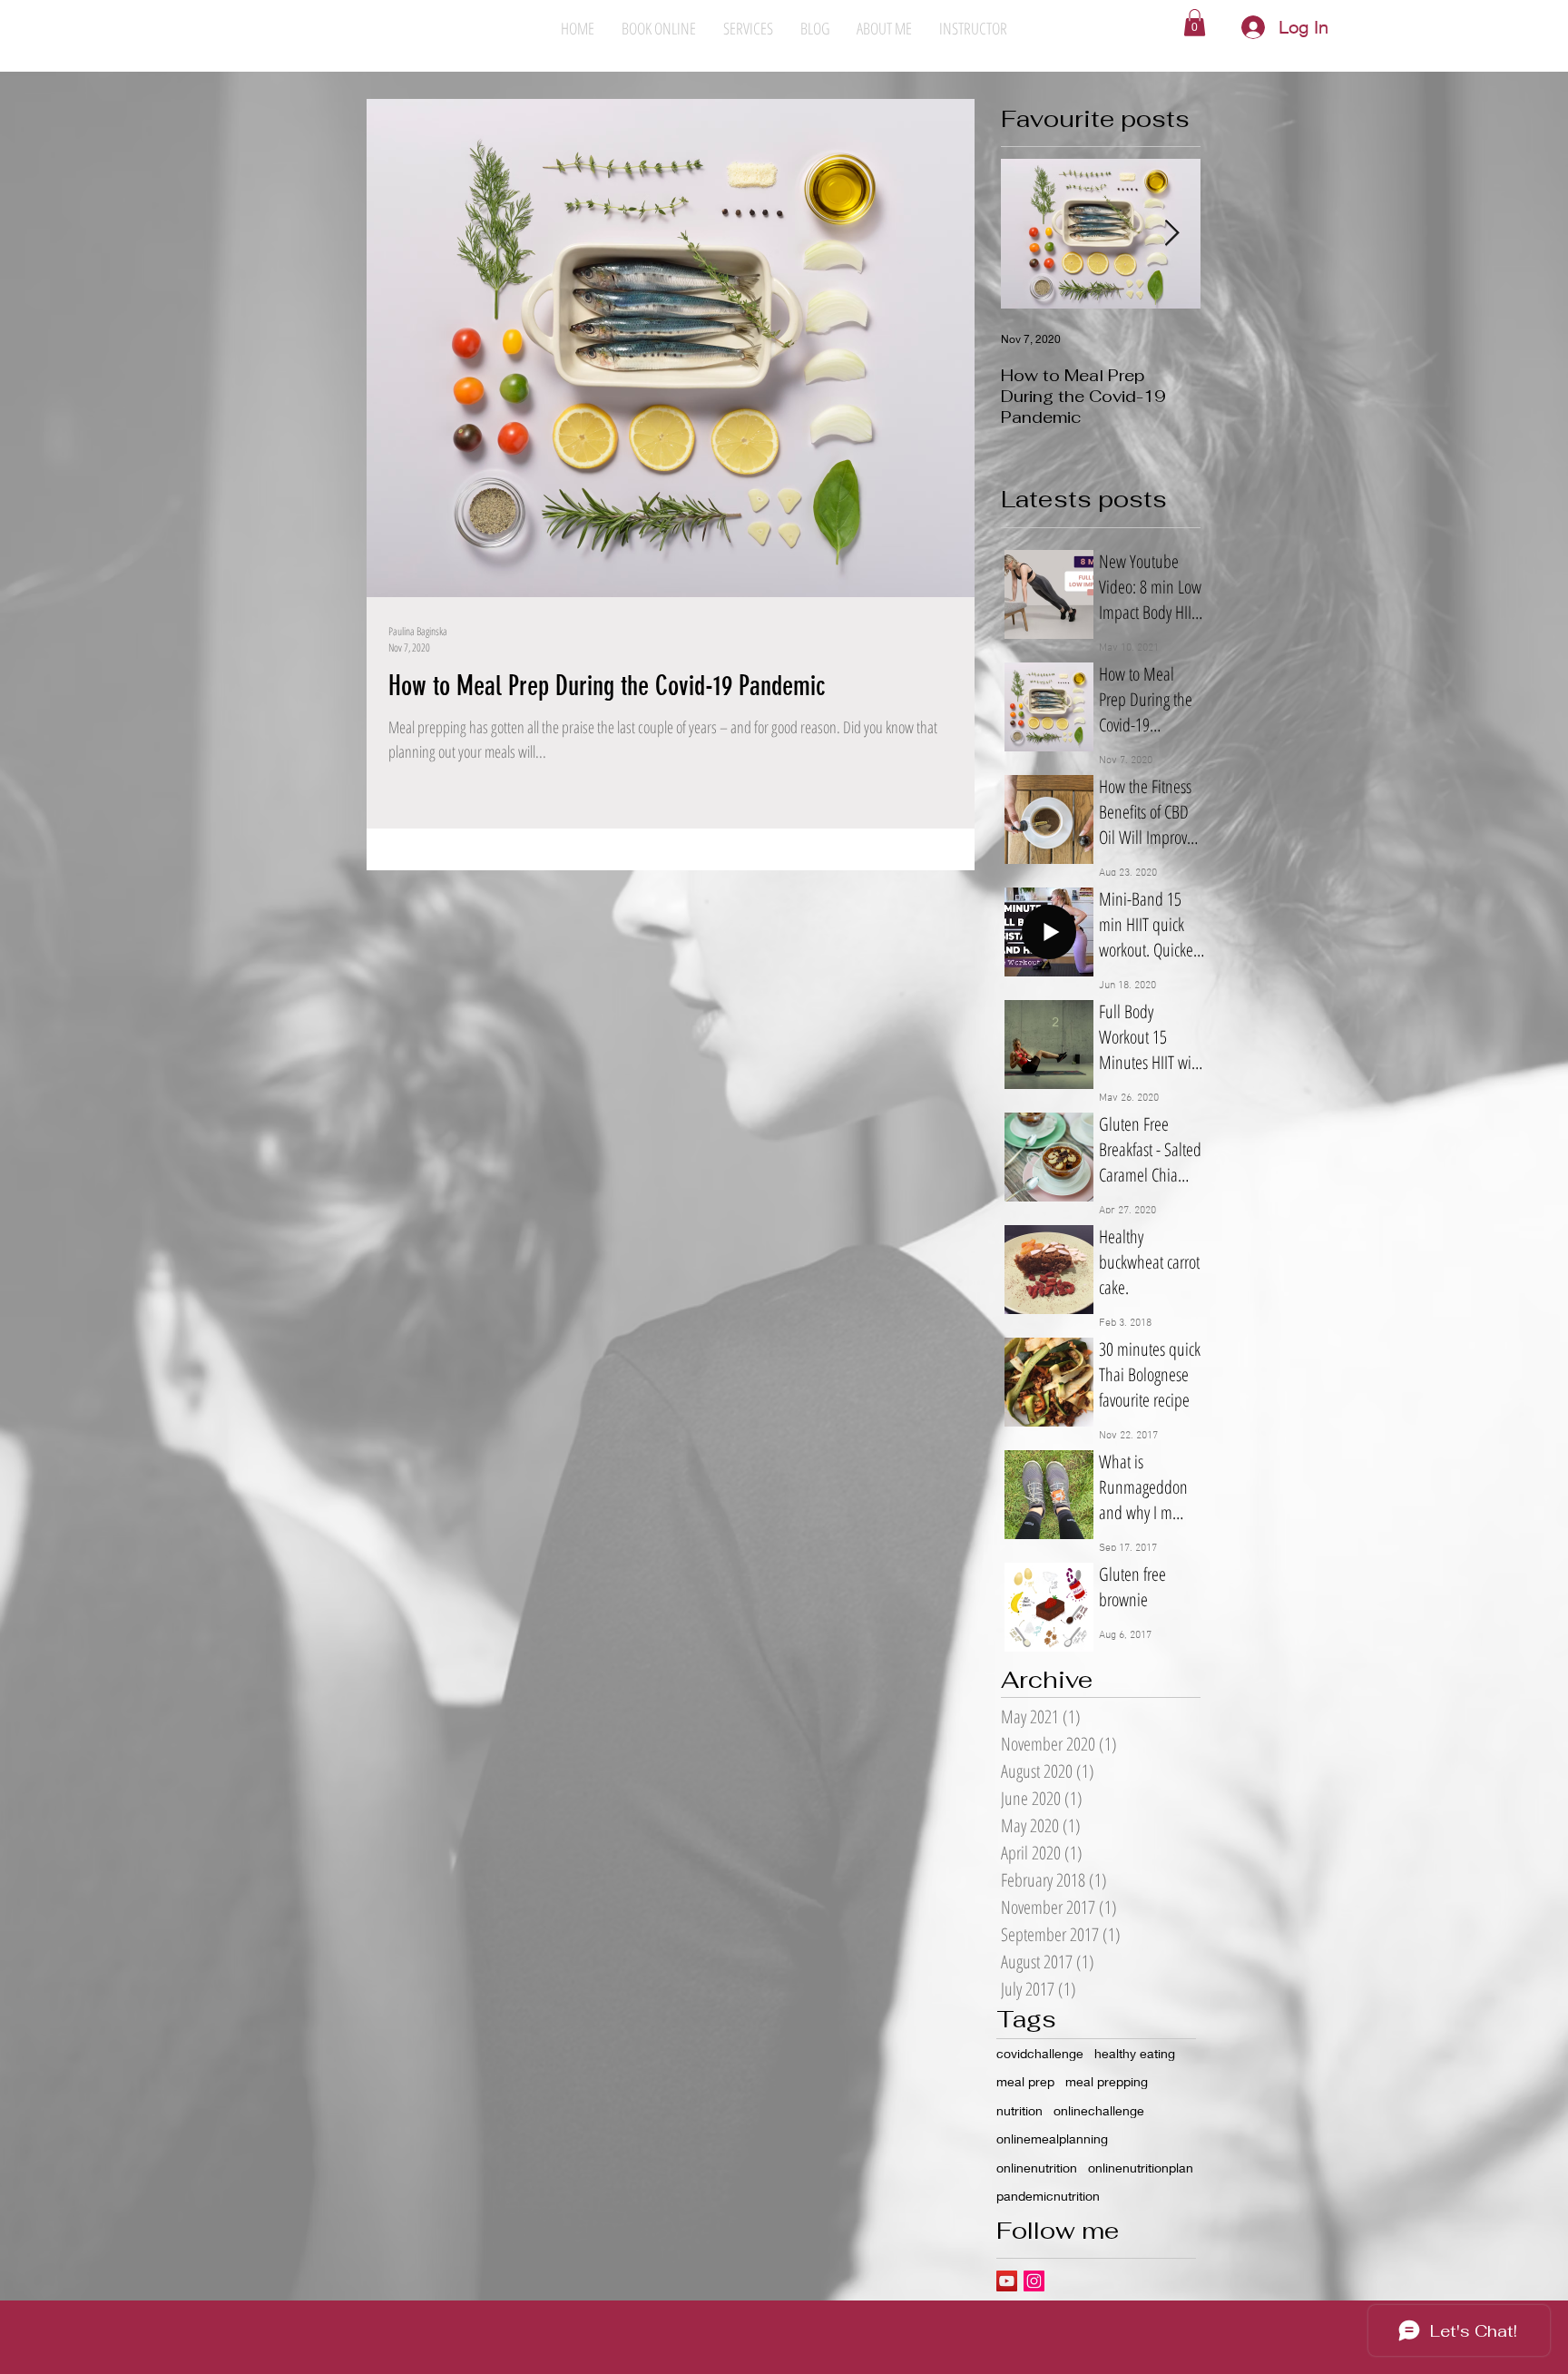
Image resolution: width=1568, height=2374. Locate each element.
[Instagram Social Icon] (1034, 2281)
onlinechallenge (1099, 2110)
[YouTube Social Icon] (1007, 2281)
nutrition (1019, 2110)
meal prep (1025, 2081)
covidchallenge (1040, 2053)
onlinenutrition (1037, 2168)
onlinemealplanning (1052, 2139)
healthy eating (1135, 2053)
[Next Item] (1171, 235)
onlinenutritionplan (1141, 2168)
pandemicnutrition (1048, 2196)
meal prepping (1107, 2081)
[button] (1195, 23)
